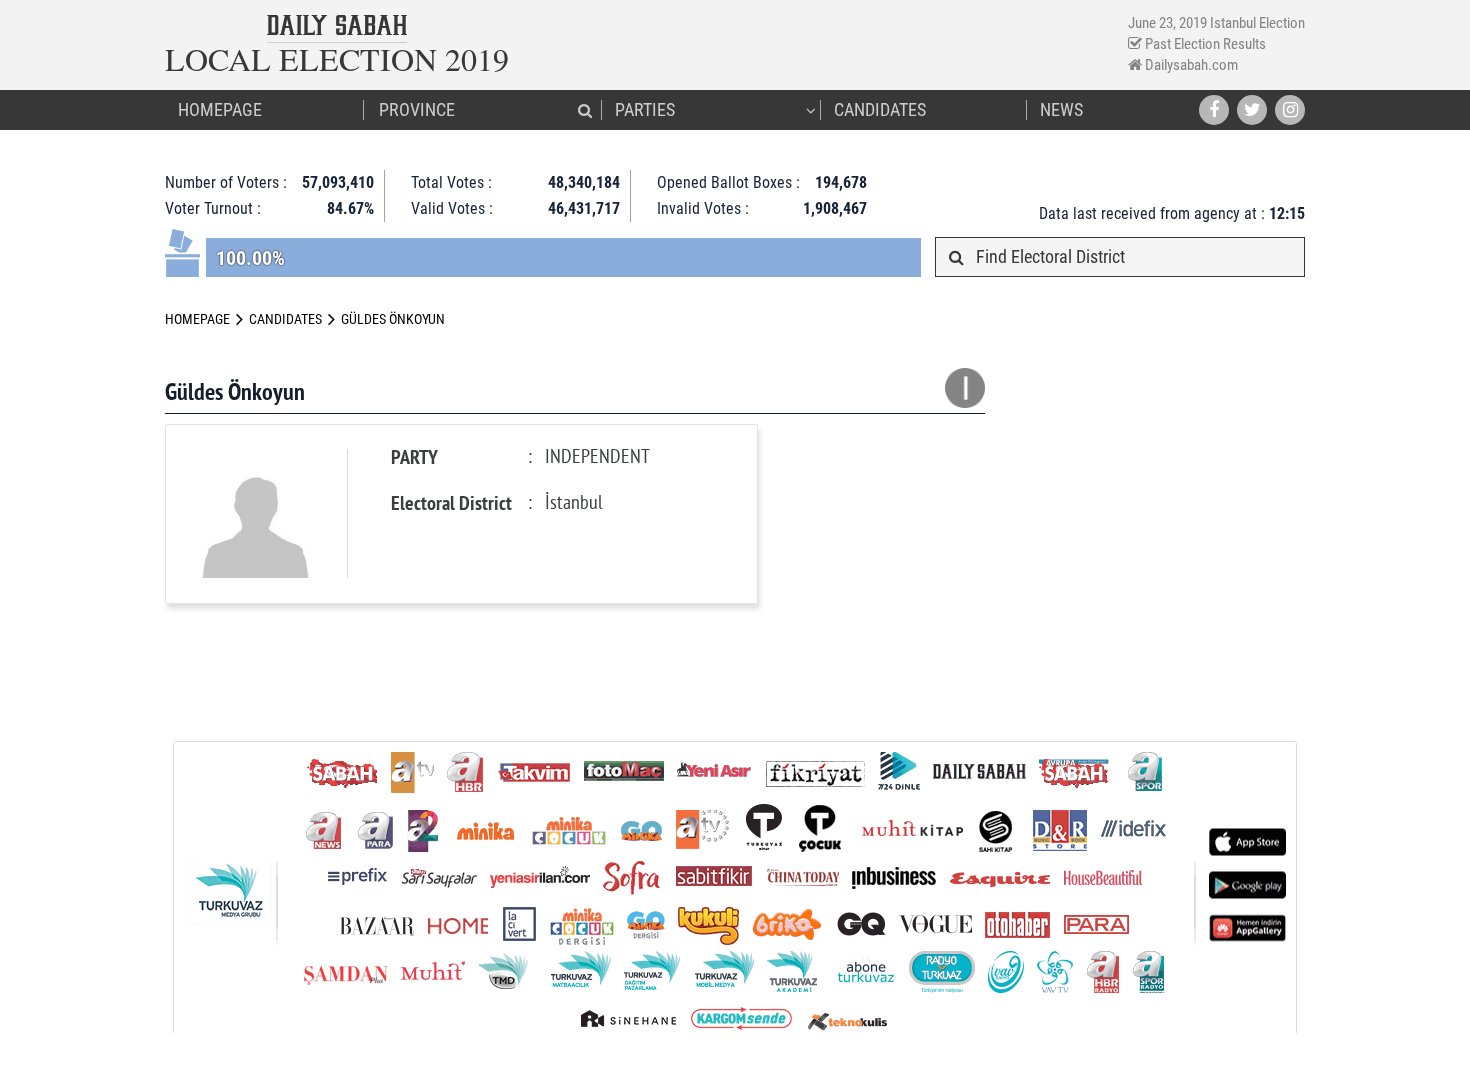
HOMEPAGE (220, 109)
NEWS (1061, 109)
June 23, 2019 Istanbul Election (1216, 23)
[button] (585, 110)
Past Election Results (1204, 44)
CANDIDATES (880, 109)
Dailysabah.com (1190, 65)
